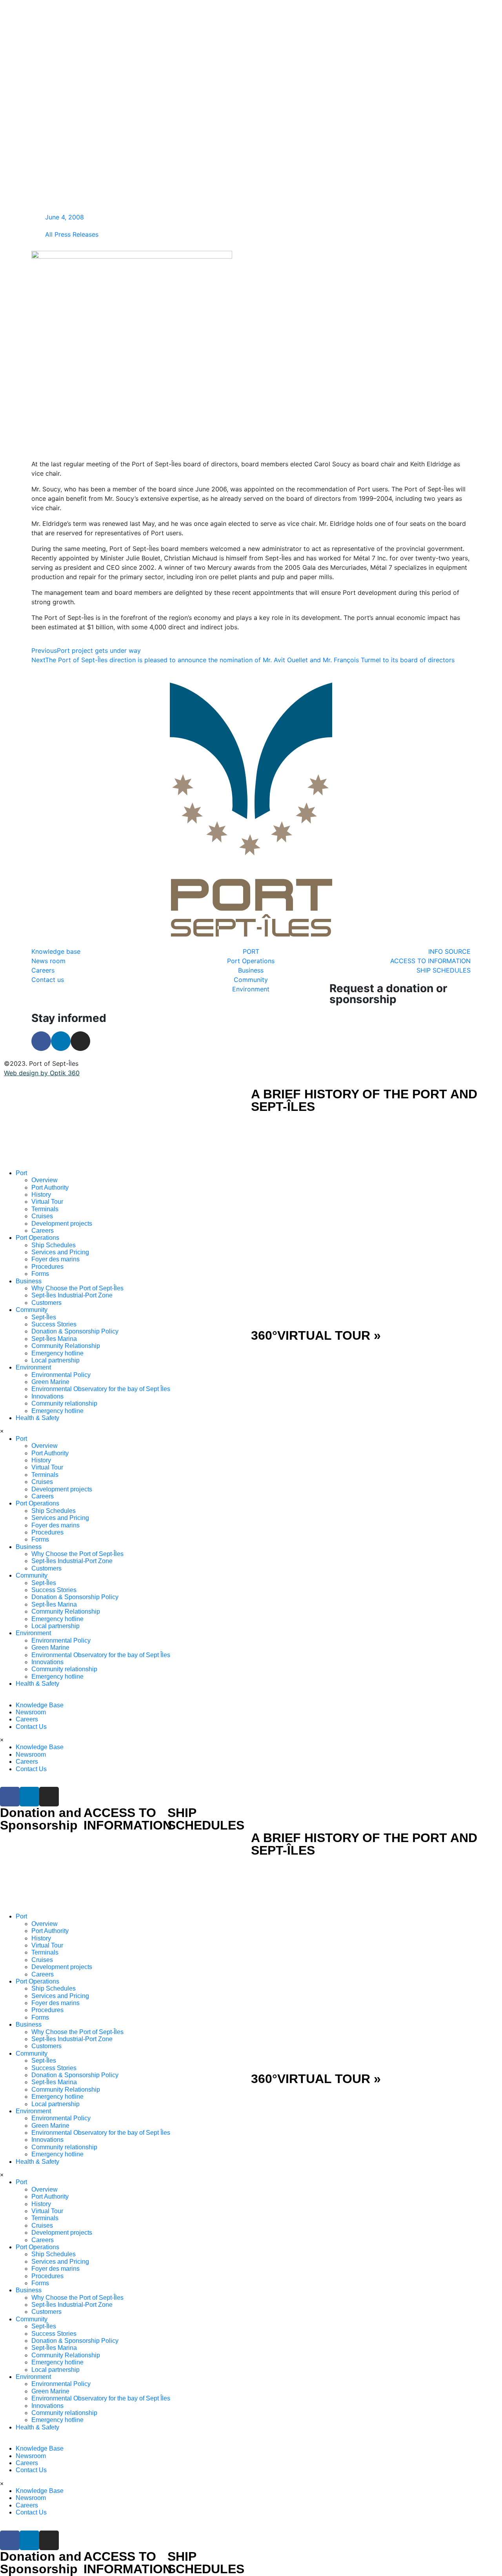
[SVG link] (125, 1129)
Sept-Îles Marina (54, 1339)
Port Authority (50, 1187)
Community (32, 1310)
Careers (43, 1231)
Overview (45, 1180)
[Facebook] (41, 1041)
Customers (46, 1303)
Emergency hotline (57, 1353)
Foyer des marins (55, 1259)
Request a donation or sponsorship (388, 994)
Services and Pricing (60, 1252)
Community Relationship (66, 1346)
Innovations (47, 1396)
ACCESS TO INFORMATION (128, 1819)
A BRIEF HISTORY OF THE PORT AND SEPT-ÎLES (364, 1100)
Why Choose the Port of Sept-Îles (77, 1288)
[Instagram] (80, 1041)
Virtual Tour (47, 1202)
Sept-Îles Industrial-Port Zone (72, 1295)
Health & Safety (37, 1418)
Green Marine (50, 1382)
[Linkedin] (61, 1041)
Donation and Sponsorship (41, 1819)
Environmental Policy (61, 1375)
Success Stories (54, 1324)
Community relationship (64, 1403)
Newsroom (31, 1712)
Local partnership (55, 1360)
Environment (33, 1367)
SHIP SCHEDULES (206, 1819)
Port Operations (37, 1238)
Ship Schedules (54, 1245)
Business (29, 1281)
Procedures (47, 1267)
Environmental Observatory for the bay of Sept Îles (101, 1389)
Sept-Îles (44, 1317)
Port (21, 1173)
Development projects (62, 1224)
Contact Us (31, 1727)
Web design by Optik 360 (42, 1073)
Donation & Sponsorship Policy (75, 1331)
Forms (40, 1274)
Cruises (42, 1216)
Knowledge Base (40, 1705)
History (41, 1195)
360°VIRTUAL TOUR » (316, 1335)
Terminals (45, 1209)
